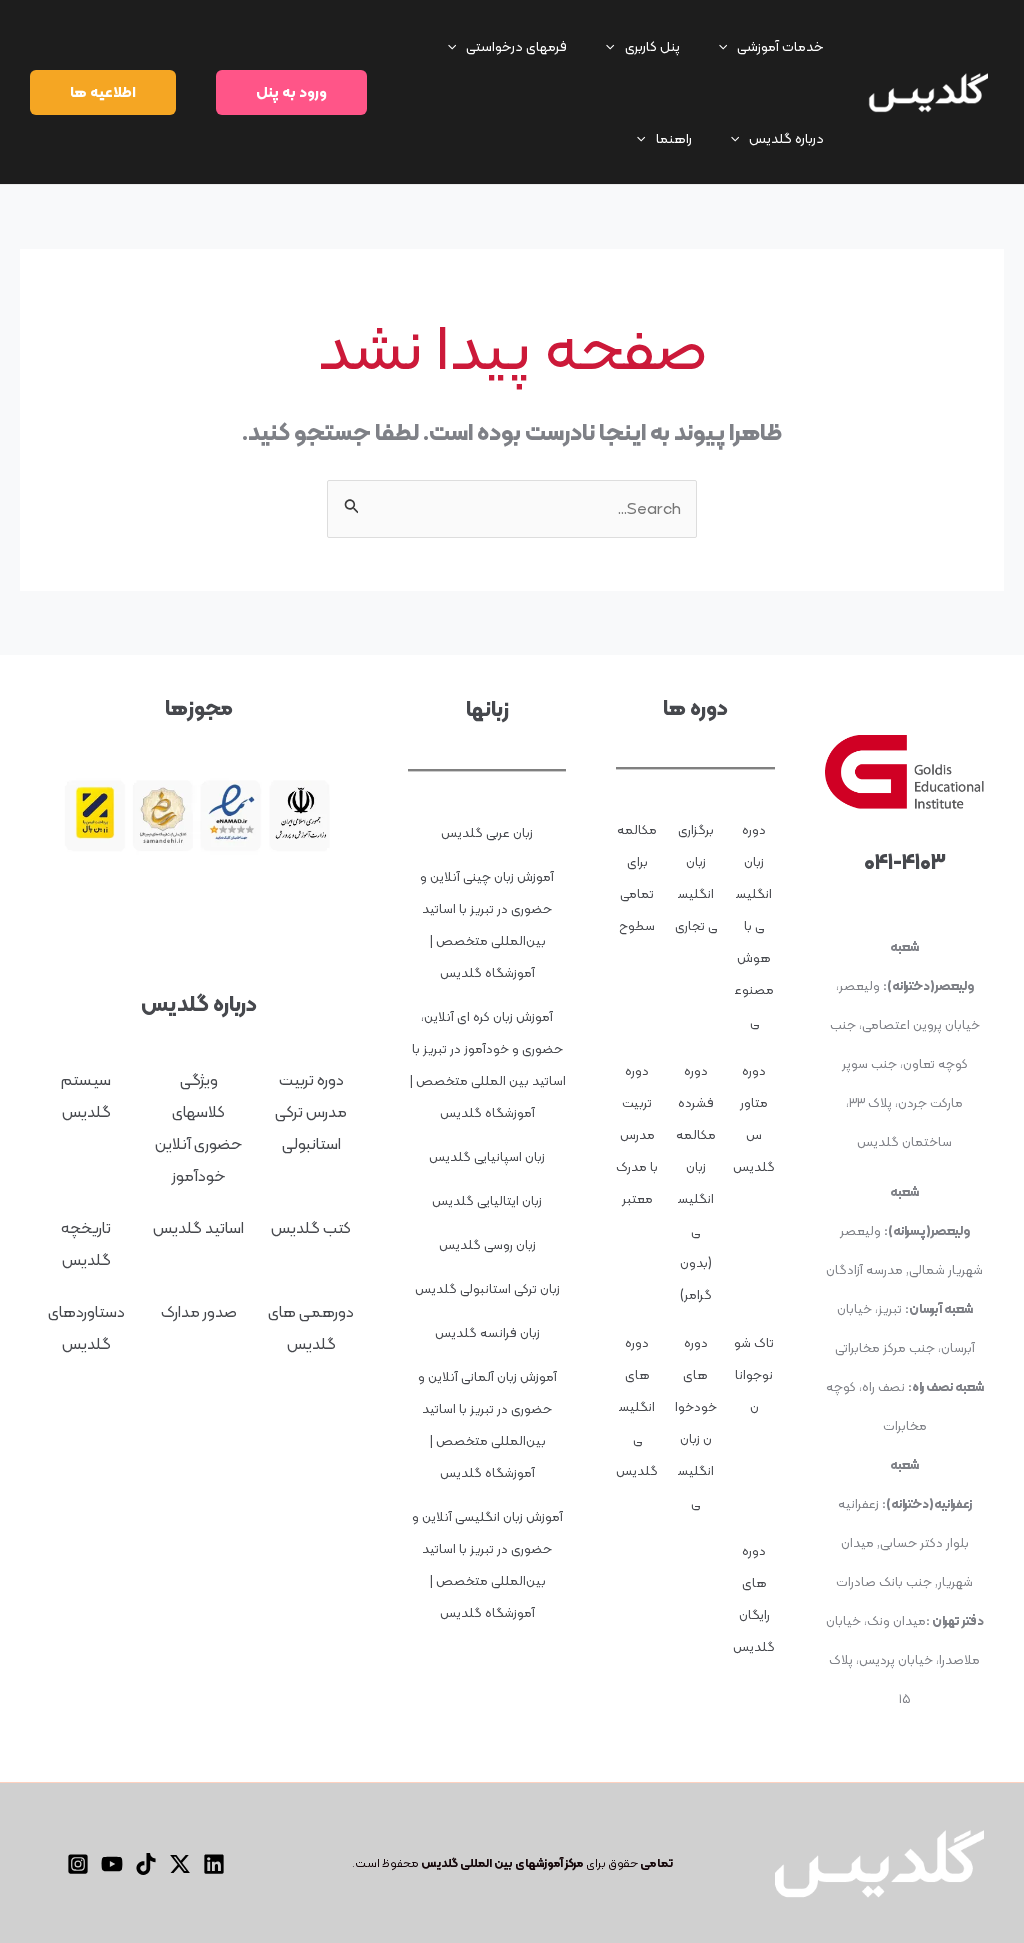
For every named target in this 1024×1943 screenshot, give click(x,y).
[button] (776, 46)
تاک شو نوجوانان (754, 1374)
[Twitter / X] (180, 1864)
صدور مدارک (199, 1311)
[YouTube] (112, 1864)
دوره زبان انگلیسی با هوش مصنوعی (754, 925)
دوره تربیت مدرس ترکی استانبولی (311, 1111)
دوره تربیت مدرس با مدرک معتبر (637, 1134)
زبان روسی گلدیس (487, 1244)
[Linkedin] (214, 1864)
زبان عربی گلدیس (487, 832)
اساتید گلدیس (198, 1227)
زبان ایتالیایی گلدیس (487, 1200)
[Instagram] (78, 1864)
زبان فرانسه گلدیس (487, 1332)
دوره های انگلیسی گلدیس (637, 1406)
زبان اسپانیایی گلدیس (487, 1156)
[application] (728, 46)
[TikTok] (146, 1864)
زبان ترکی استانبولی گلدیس (487, 1288)
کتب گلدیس (311, 1227)
